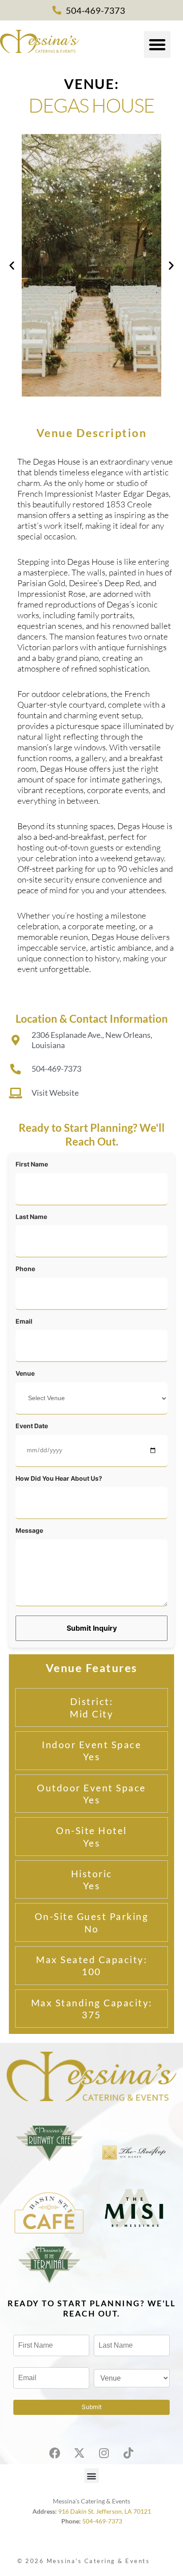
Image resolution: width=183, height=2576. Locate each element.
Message (29, 1530)
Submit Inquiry (92, 1628)
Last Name (31, 1217)
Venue (25, 1373)
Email (24, 1321)
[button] (157, 45)
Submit (92, 2407)
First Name (32, 1164)
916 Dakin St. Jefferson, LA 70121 (105, 2511)
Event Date (32, 1426)
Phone (25, 1269)
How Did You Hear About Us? (59, 1478)
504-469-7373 (102, 2521)
